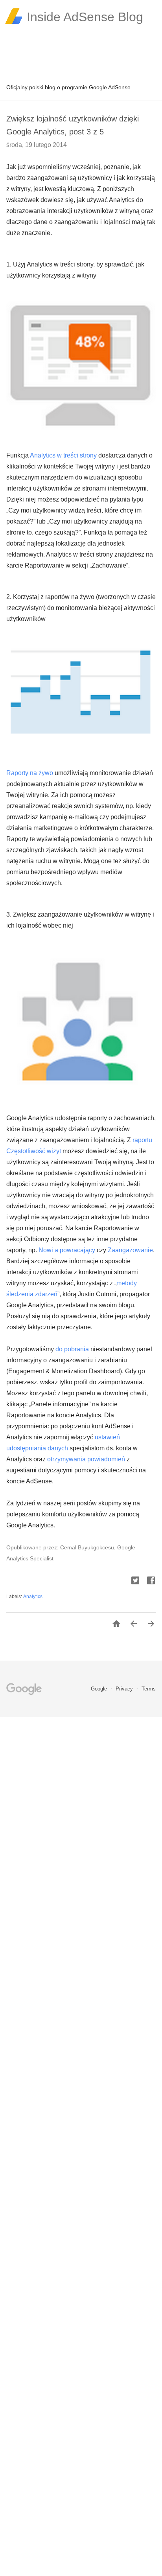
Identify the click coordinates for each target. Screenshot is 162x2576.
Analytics (33, 1597)
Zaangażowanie (130, 1250)
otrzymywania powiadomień (86, 1459)
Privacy (125, 1689)
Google (100, 1689)
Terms (149, 1689)
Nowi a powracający (67, 1250)
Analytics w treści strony (63, 455)
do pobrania (72, 1349)
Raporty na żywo (30, 773)
